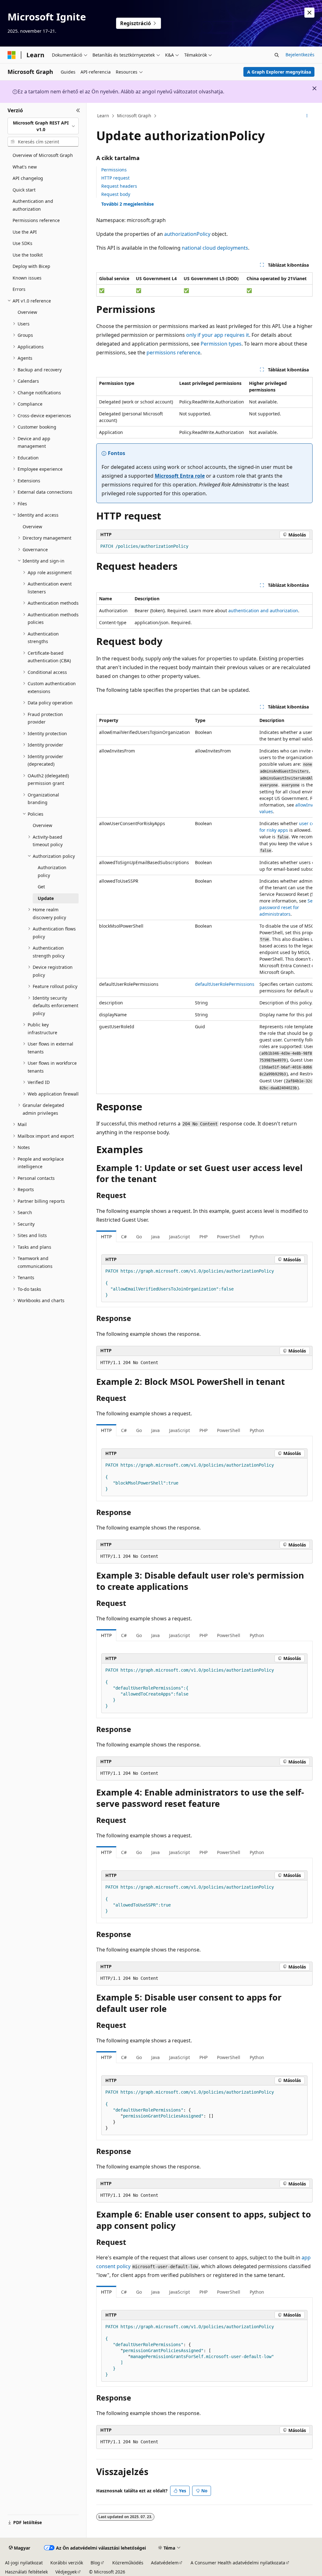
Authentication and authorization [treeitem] (33, 205)
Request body (116, 194)
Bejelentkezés (300, 55)
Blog (95, 2563)
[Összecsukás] (78, 110)
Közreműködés (128, 2563)
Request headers (119, 186)
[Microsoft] (12, 55)
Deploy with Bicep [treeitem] (31, 266)
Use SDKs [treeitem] (22, 243)
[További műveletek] (307, 116)
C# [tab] (124, 1237)
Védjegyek (66, 2572)
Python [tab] (257, 1237)
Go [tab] (139, 1237)
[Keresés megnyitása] (277, 55)
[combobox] (43, 126)
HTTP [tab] (106, 1237)
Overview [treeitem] (27, 312)
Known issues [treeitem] (27, 278)
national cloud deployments (215, 248)
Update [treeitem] (46, 898)
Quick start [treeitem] (24, 190)
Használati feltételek (26, 2572)
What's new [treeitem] (25, 167)
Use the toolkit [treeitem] (28, 255)
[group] (204, 904)
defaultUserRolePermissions (225, 984)
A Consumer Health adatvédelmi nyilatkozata (238, 2563)
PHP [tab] (203, 1237)
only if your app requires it (218, 335)
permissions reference (173, 353)
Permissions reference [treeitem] (36, 220)
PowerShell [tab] (229, 1237)
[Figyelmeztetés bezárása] (309, 13)
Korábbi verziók (67, 2563)
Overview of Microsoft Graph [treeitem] (43, 155)
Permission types (221, 344)
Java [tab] (155, 1237)
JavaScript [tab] (180, 1237)
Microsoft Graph (134, 116)
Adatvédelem (165, 2563)
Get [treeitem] (41, 887)
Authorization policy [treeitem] (52, 871)
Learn (103, 116)
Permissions (114, 170)
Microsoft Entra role (180, 476)
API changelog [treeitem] (28, 178)
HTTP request (115, 178)
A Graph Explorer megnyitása (279, 72)
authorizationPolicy (187, 234)
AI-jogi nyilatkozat (24, 2563)
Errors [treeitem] (19, 289)
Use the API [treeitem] (25, 232)
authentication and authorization (263, 611)
